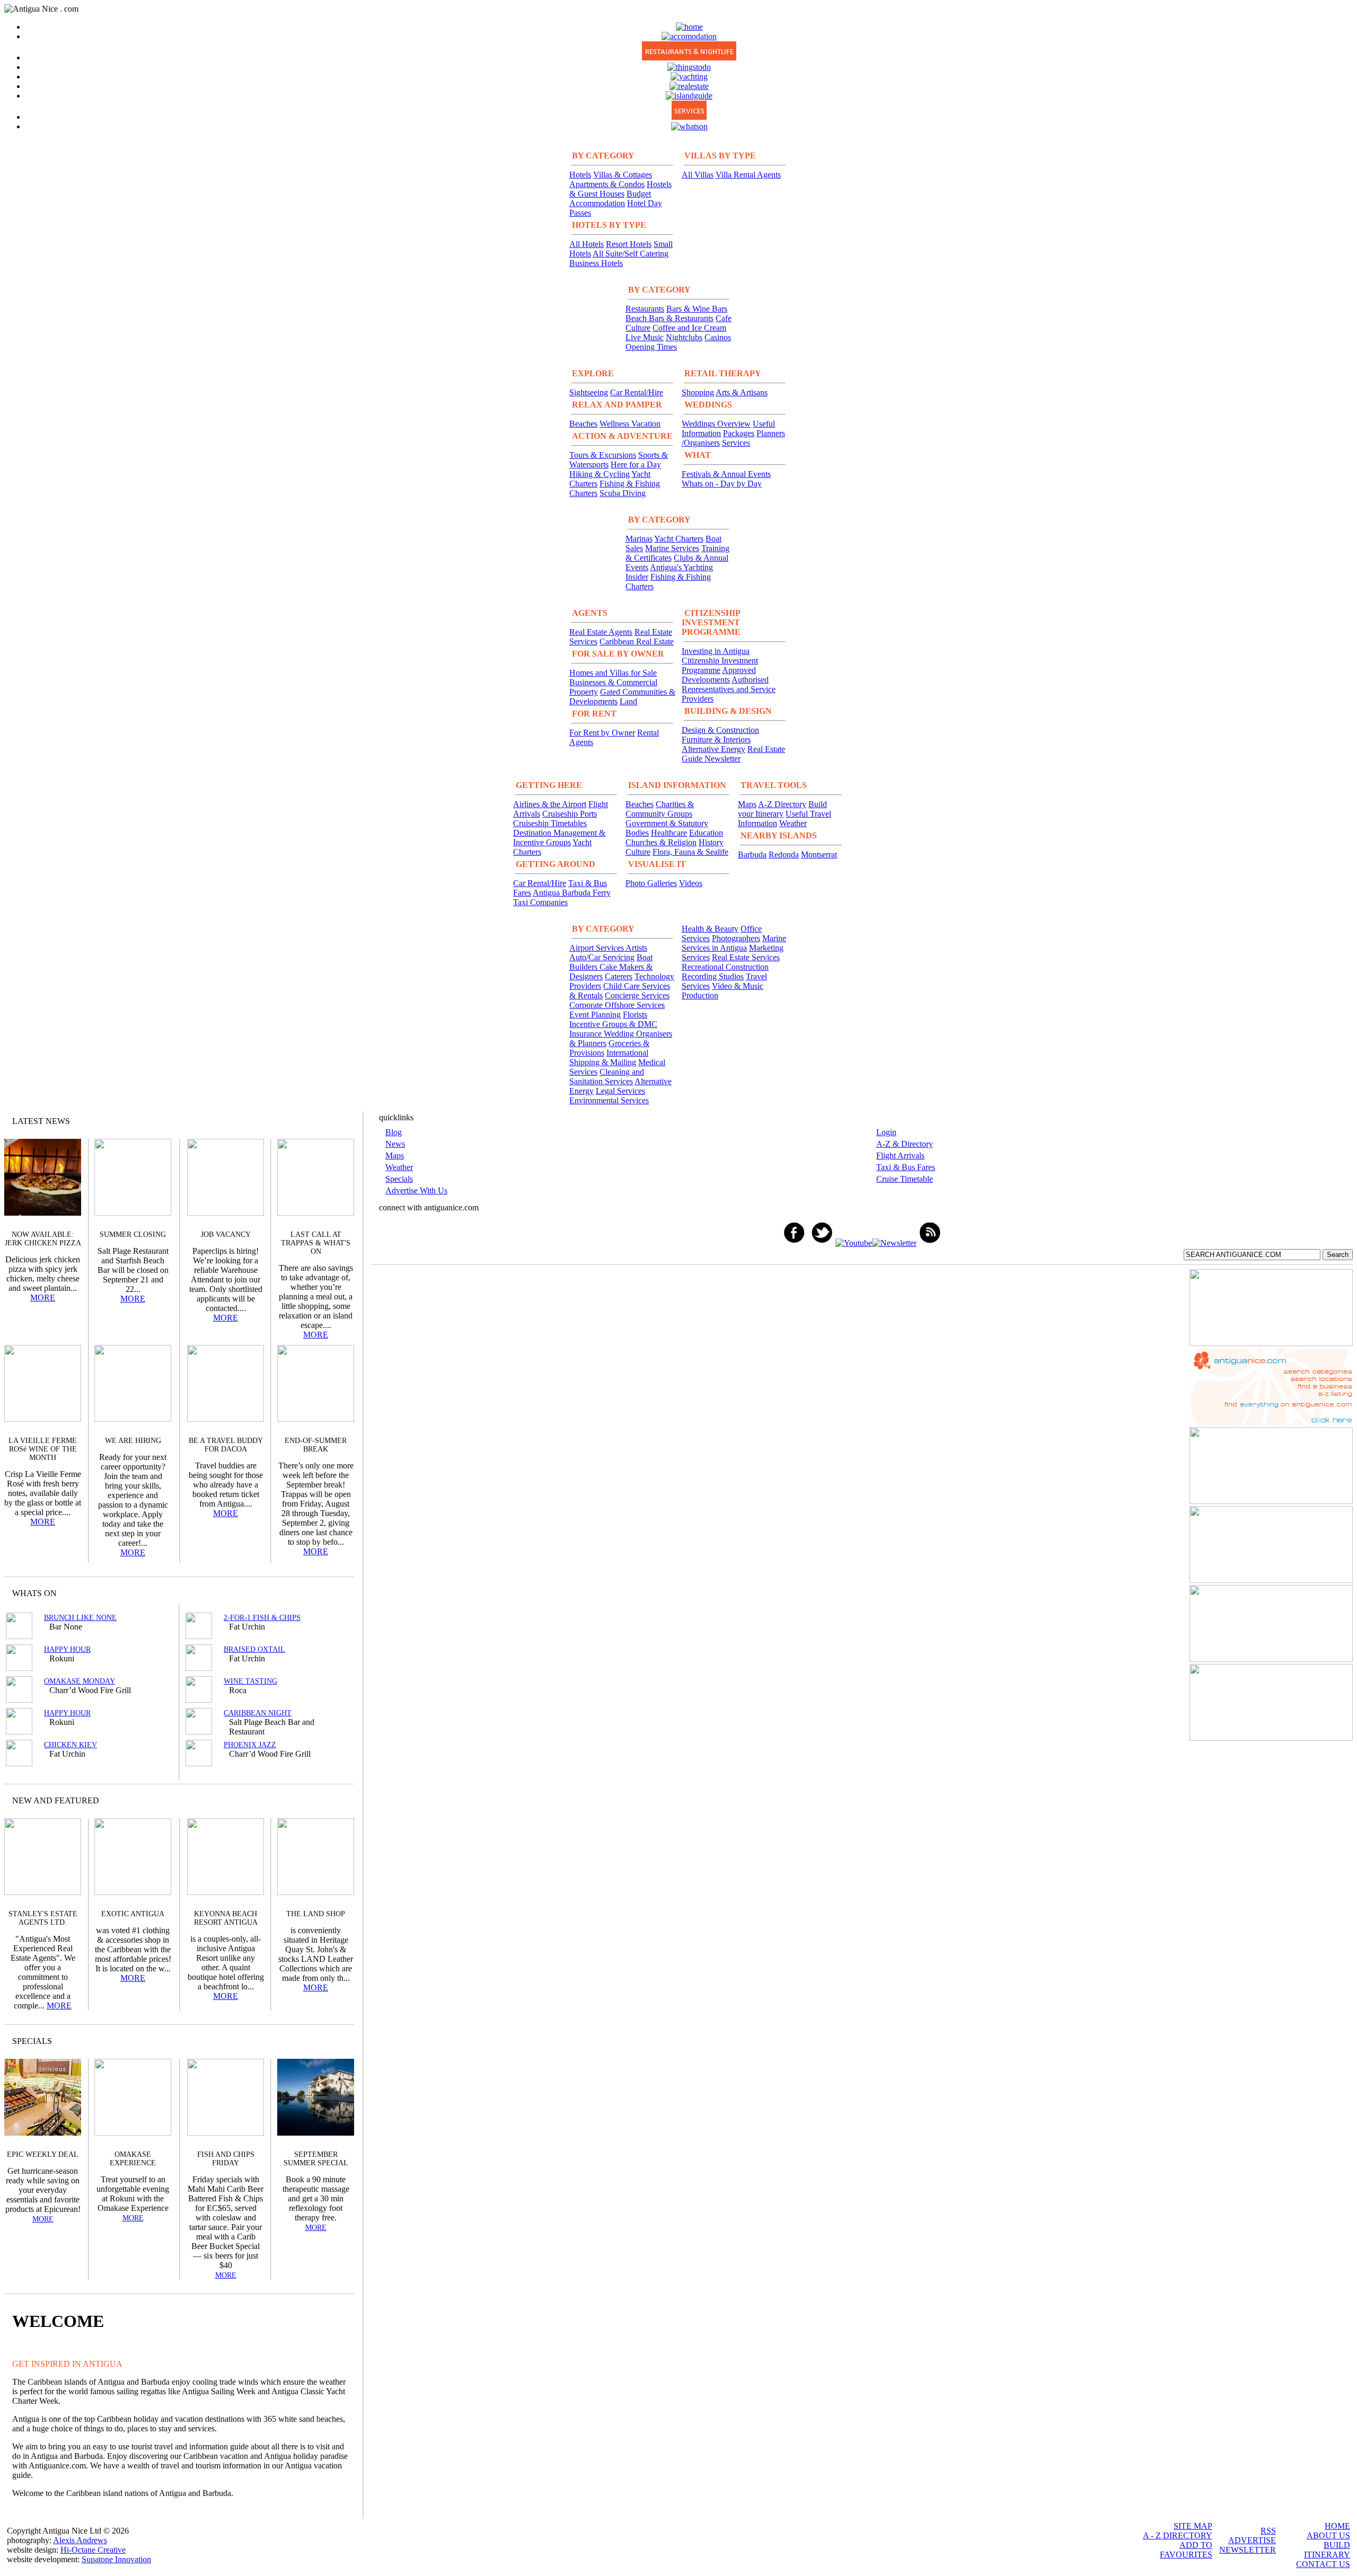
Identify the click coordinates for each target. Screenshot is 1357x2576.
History (711, 842)
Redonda (784, 855)
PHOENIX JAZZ (250, 1745)
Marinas (639, 539)
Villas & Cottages (623, 175)
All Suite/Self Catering (631, 254)
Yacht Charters (679, 539)
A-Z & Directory (905, 1144)
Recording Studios (713, 976)
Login (886, 1132)
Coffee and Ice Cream (689, 328)
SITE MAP (1193, 2526)
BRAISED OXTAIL (254, 1649)
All (325, 2041)
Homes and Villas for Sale (613, 673)
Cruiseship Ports (570, 814)
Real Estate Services (746, 957)
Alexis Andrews (80, 2540)
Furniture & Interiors (716, 740)
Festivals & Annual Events (726, 474)
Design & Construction (720, 730)
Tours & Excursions (603, 455)
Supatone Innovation (116, 2559)
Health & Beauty (710, 929)
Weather (793, 823)
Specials (399, 1179)
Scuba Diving (623, 493)
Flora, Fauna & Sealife (690, 852)
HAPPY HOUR (67, 1649)
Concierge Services (637, 995)
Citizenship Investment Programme (720, 665)
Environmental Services (609, 1100)
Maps (747, 804)
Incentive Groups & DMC (613, 1024)
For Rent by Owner (602, 733)
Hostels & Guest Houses (620, 189)
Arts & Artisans (742, 392)
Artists (636, 948)
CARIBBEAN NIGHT (258, 1713)
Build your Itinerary (782, 809)
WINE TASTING (250, 1681)
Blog (394, 1132)
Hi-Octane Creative (93, 2550)
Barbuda (752, 855)
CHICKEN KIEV (71, 1745)
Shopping (698, 392)
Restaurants (645, 309)
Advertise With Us (416, 1190)
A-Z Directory (782, 804)
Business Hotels (596, 263)
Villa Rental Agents (748, 175)
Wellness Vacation (630, 424)
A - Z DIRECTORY (1178, 2535)
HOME (1337, 2526)
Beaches (583, 424)
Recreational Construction (725, 967)
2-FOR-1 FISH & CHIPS (262, 1618)
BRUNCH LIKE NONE (80, 1618)
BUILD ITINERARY (1327, 2550)
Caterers (619, 976)
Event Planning (595, 1015)
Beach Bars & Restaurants (669, 318)
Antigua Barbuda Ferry (572, 893)
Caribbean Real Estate (637, 641)
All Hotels (587, 244)
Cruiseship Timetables (550, 823)
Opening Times (651, 347)
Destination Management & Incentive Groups (559, 838)
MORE (43, 1298)
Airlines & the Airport (550, 804)
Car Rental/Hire (637, 392)
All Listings (306, 1593)
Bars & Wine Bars (697, 309)
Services (736, 443)
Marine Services (672, 548)
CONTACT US (1323, 2564)
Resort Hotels (629, 244)
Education (706, 833)
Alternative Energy (713, 749)
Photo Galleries (651, 883)
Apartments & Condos (607, 184)
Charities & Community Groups (660, 809)
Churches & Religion (661, 842)
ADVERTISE (1252, 2540)
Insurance (587, 1034)
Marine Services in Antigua (734, 943)
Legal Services (620, 1091)
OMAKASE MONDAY (80, 1681)
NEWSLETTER (1248, 2550)
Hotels (580, 175)
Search (1338, 1255)
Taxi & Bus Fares (906, 1167)
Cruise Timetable (905, 1179)
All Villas (698, 175)
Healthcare (669, 833)
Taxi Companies (540, 902)
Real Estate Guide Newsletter (733, 754)
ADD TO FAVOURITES (1186, 2550)
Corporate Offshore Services (617, 1005)
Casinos (718, 337)
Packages (739, 433)
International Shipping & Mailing (609, 1057)
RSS (1268, 2531)
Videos (691, 883)
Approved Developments (719, 675)
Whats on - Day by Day (722, 484)
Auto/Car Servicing (602, 957)
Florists (635, 1015)
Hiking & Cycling (600, 474)
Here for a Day (636, 464)
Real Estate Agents (601, 632)
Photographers (736, 938)
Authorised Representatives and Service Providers (729, 689)
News (395, 1144)
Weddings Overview (716, 424)
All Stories (318, 1121)
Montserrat (819, 855)
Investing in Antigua (716, 651)
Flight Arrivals (900, 1156)
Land (628, 701)
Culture (638, 852)
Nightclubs (684, 337)
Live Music (645, 337)
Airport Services (597, 948)
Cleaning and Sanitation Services (607, 1077)
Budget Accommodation (610, 198)
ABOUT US (1328, 2535)
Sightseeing (589, 392)
